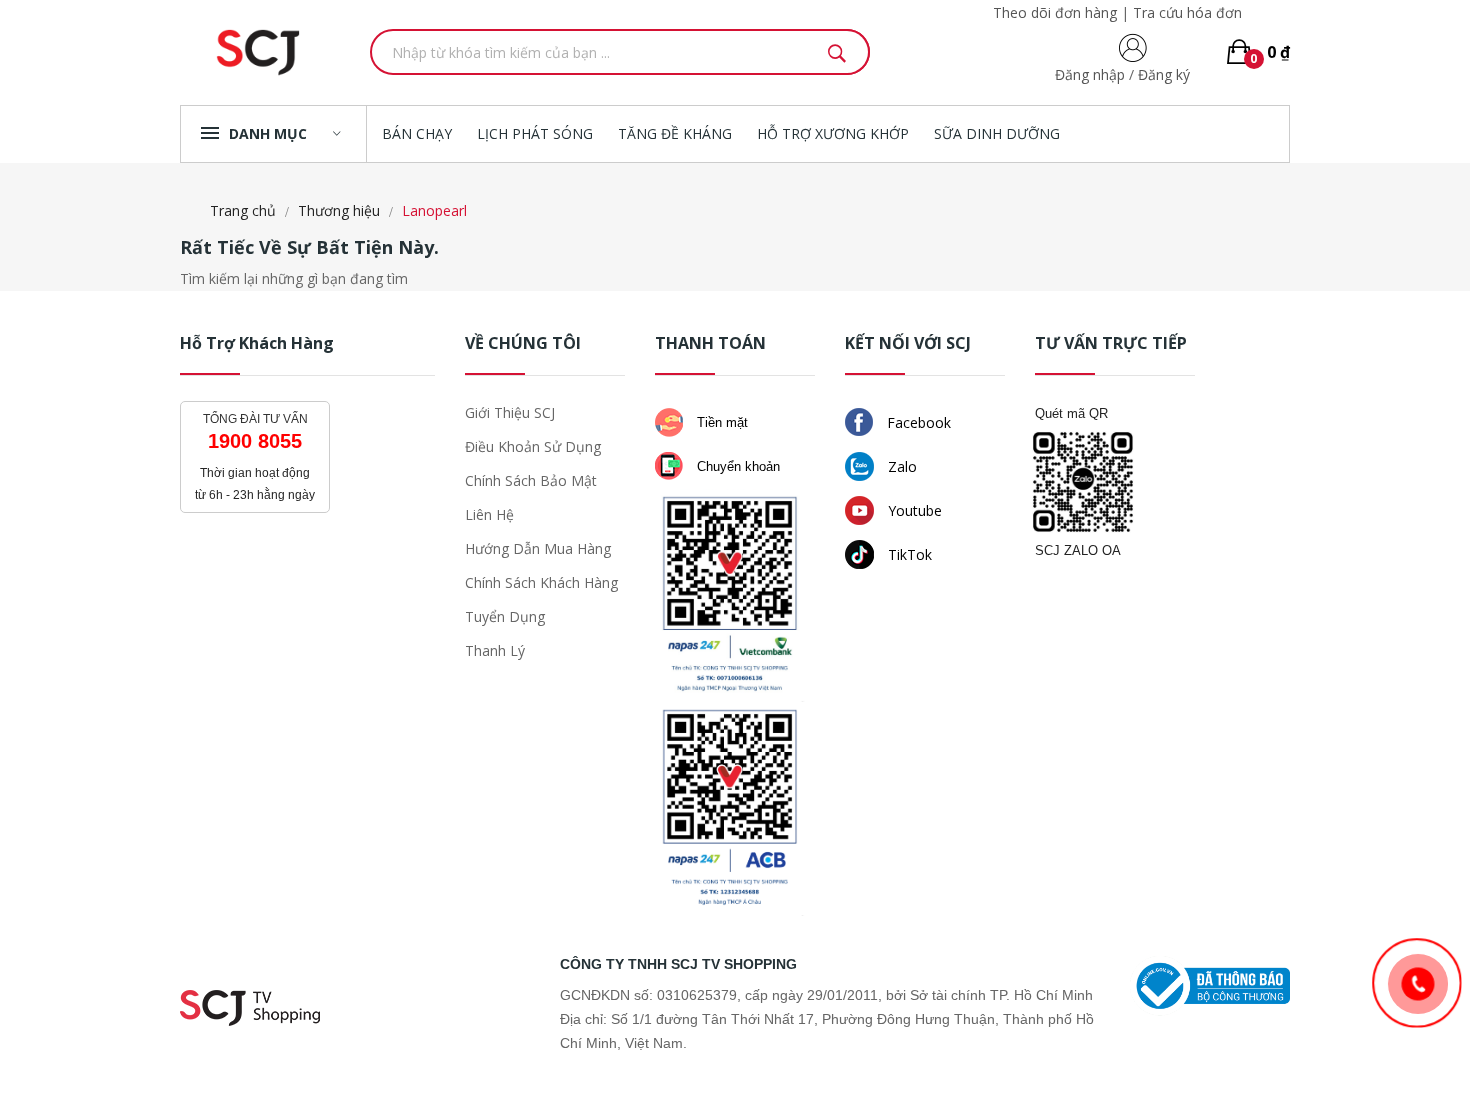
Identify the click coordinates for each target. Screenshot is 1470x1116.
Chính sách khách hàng (541, 582)
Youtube (913, 510)
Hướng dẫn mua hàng (538, 548)
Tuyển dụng (505, 616)
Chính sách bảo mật (531, 480)
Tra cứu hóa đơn (1187, 12)
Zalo (900, 466)
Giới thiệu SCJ (510, 412)
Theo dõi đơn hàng (1055, 12)
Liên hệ (489, 514)
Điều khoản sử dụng (533, 446)
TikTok (908, 554)
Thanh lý (495, 650)
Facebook (917, 422)
